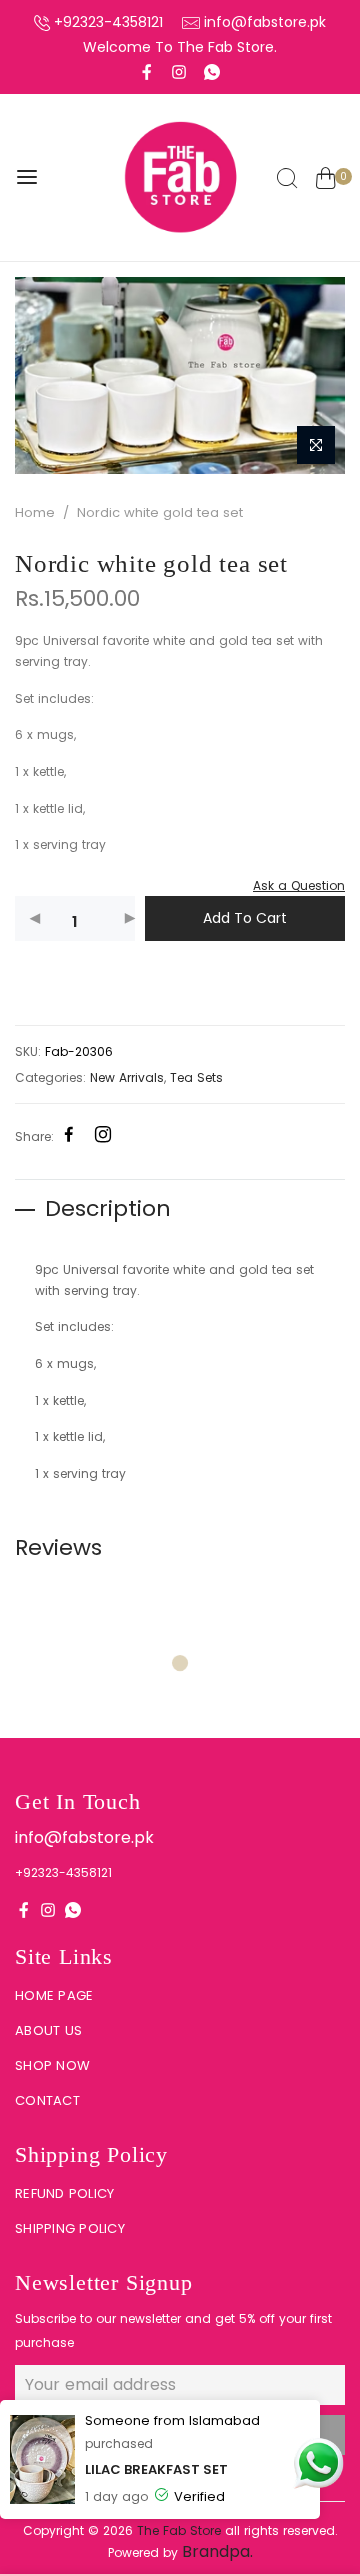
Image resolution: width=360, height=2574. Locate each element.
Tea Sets (196, 1077)
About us (48, 2030)
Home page (54, 1995)
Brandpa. (217, 2551)
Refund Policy (64, 2193)
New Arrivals (127, 1077)
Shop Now (52, 2065)
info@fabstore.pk (265, 22)
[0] (325, 180)
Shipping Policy (70, 2228)
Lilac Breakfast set (156, 2469)
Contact (47, 2100)
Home (35, 512)
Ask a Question (299, 885)
